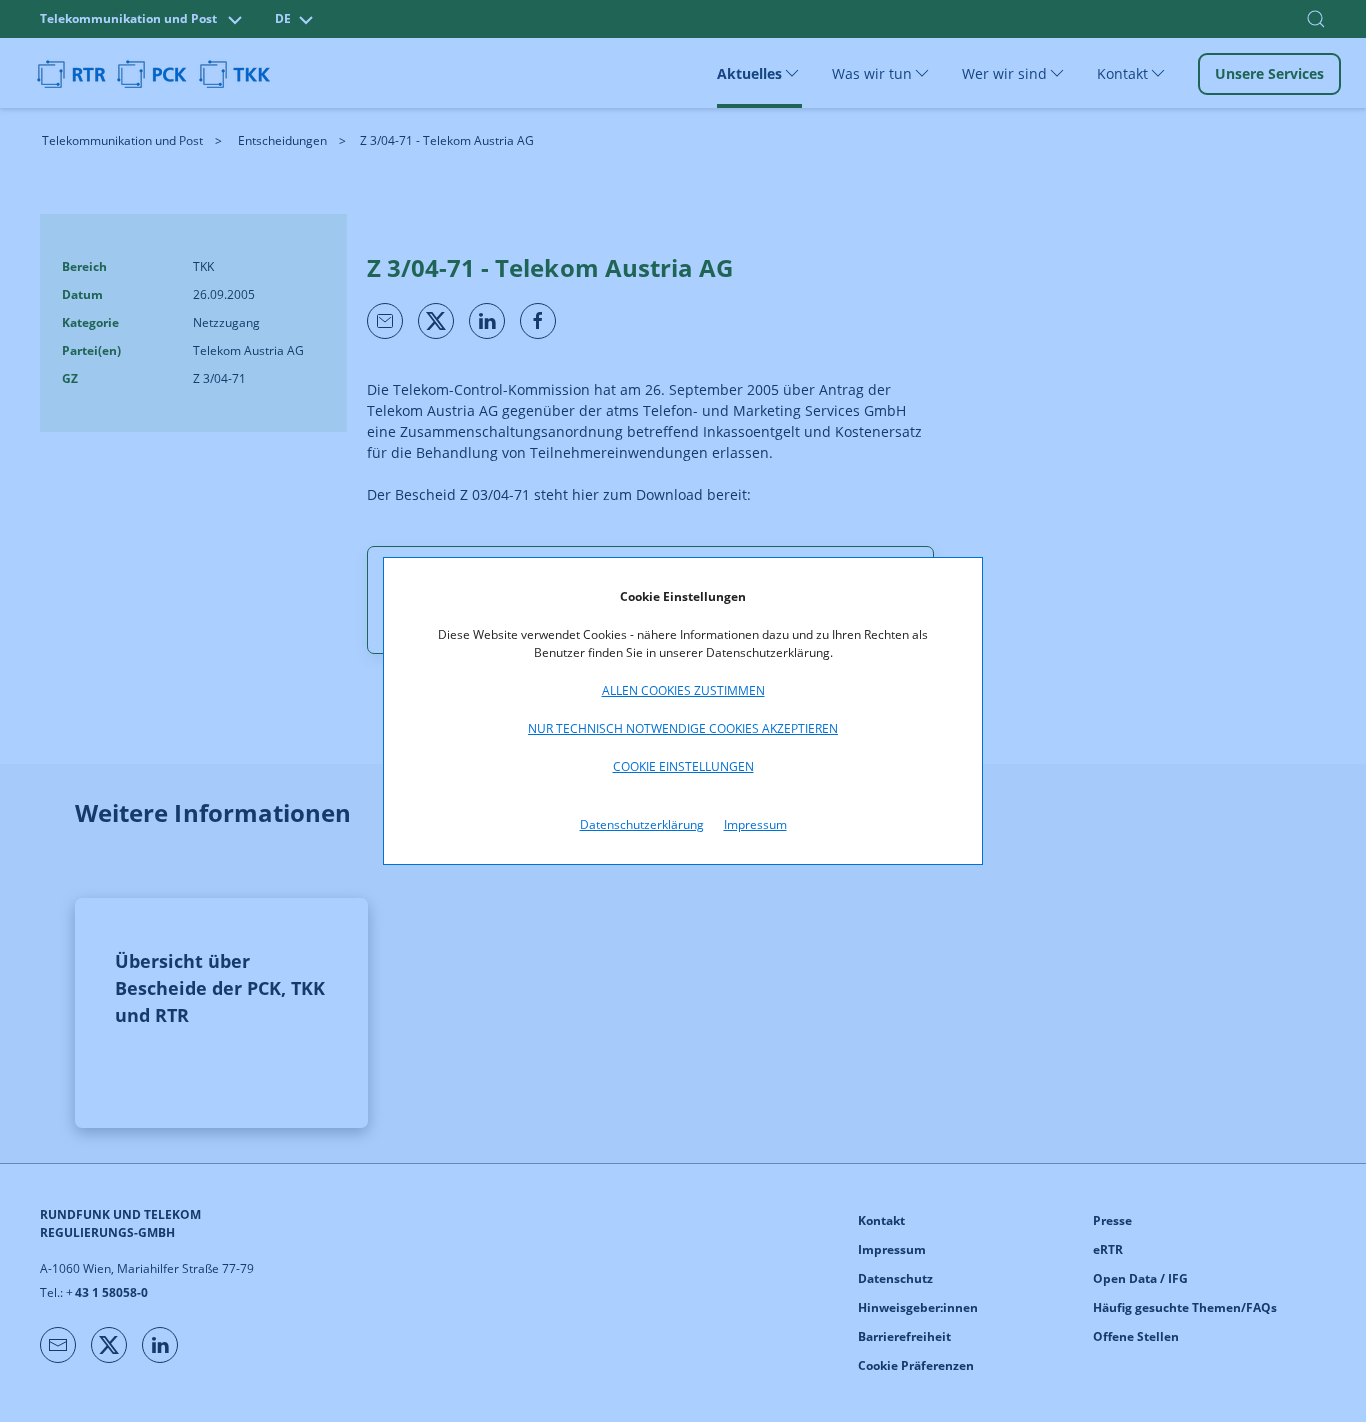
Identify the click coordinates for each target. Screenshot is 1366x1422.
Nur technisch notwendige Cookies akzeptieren (683, 728)
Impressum (755, 824)
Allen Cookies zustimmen (683, 690)
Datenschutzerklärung (642, 824)
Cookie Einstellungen (683, 766)
